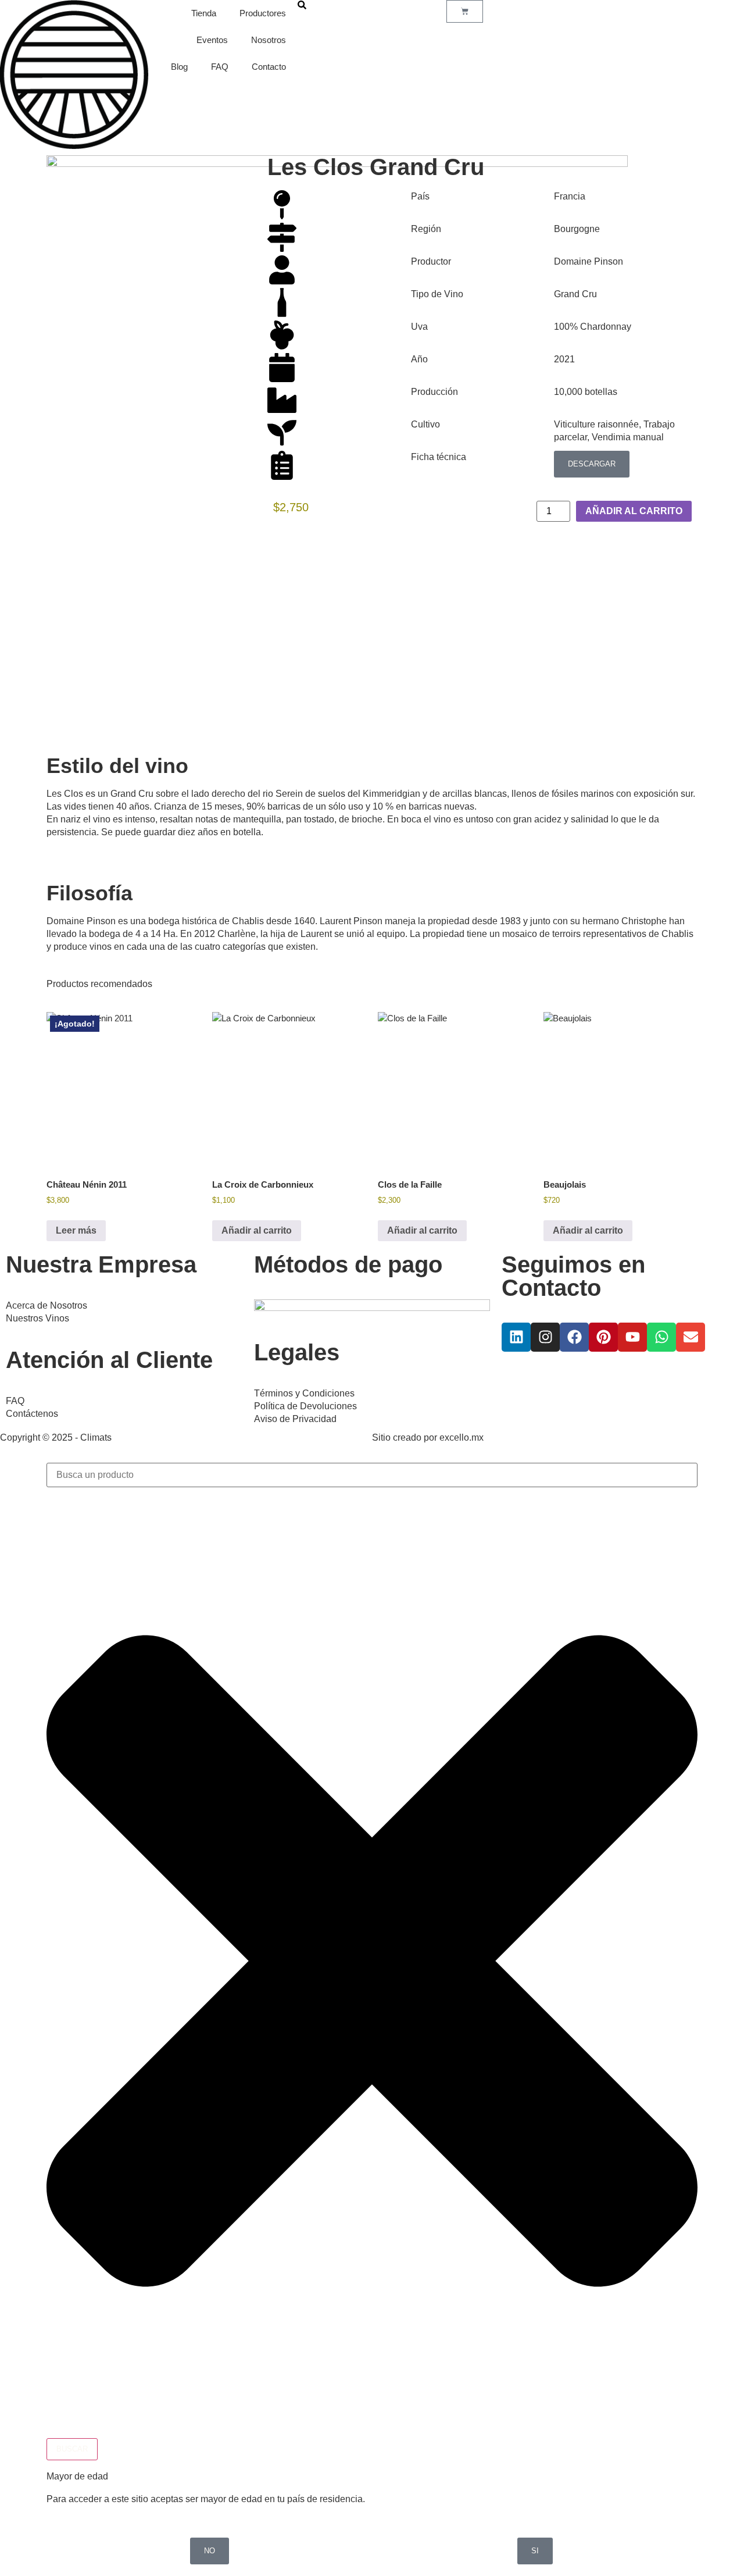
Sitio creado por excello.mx (428, 1437)
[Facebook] (574, 1337)
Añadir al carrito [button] (257, 1230)
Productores (263, 13)
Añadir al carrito (634, 511)
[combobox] (372, 1475)
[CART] (465, 11)
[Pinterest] (603, 1337)
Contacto (269, 67)
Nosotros (269, 40)
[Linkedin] (516, 1337)
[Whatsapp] (661, 1337)
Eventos (212, 40)
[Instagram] (545, 1337)
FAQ (220, 67)
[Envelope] (691, 1337)
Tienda (204, 13)
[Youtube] (632, 1337)
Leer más (76, 1230)
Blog (179, 67)
